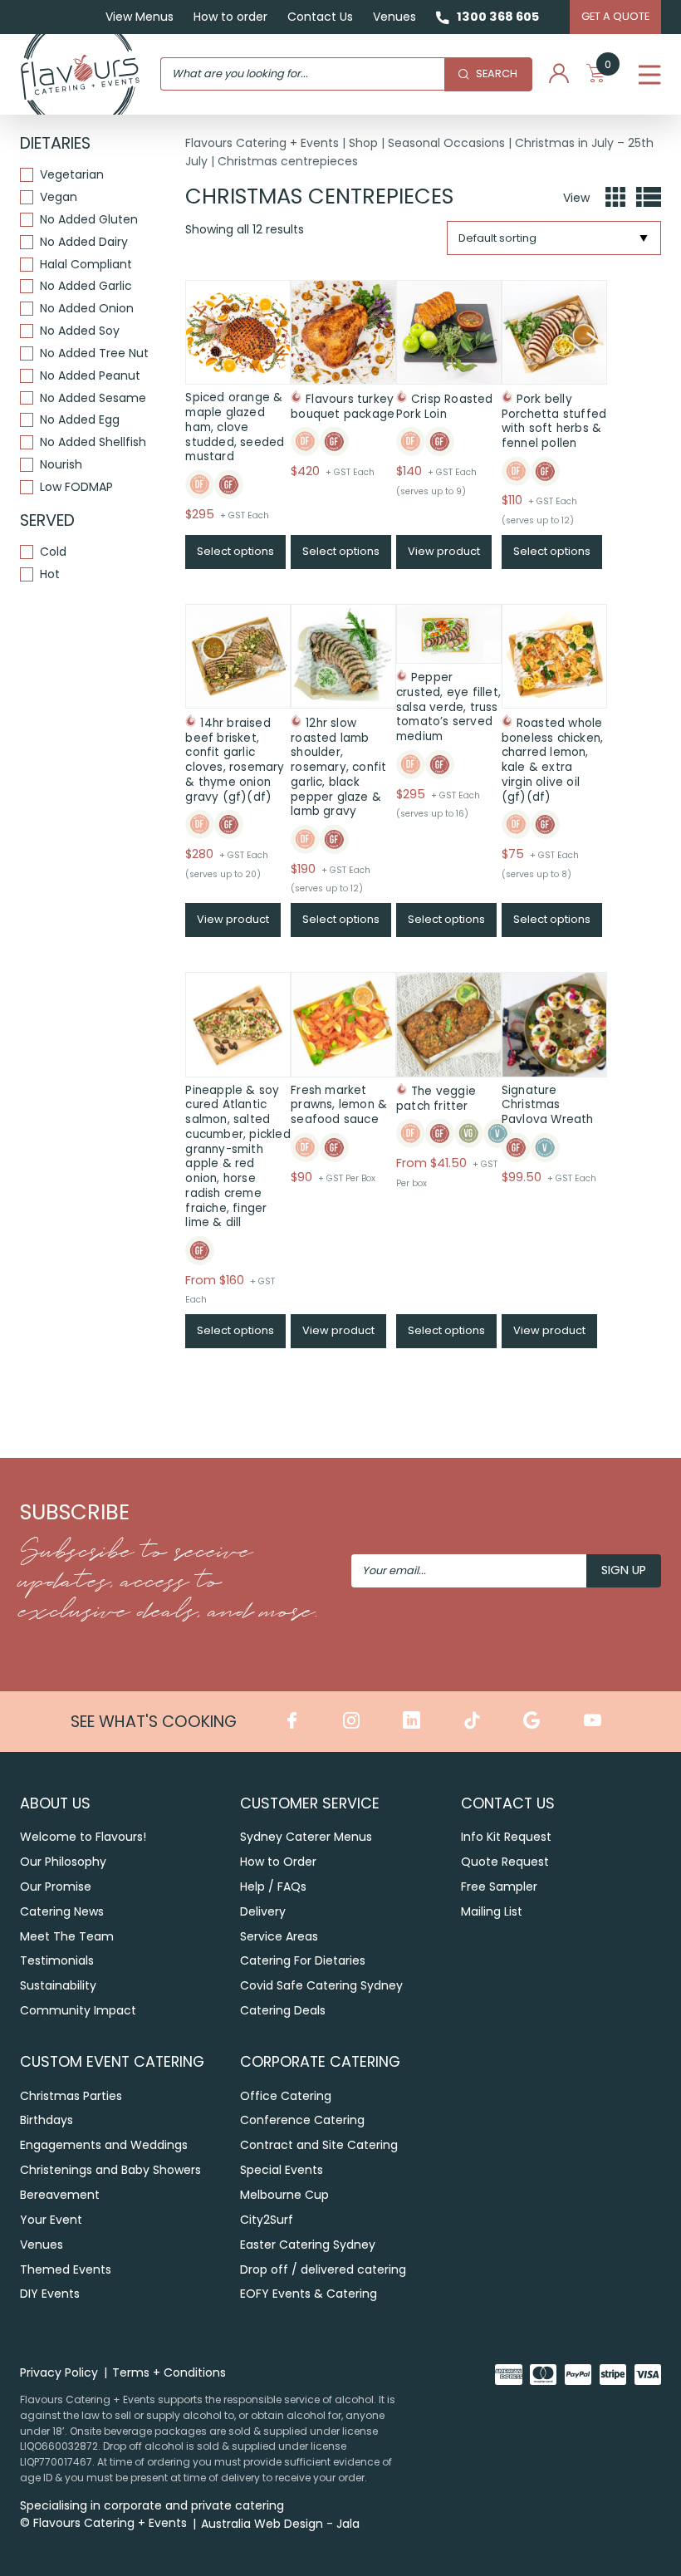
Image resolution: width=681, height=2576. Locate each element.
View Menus (140, 17)
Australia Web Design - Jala (280, 2524)
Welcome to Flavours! (83, 1837)
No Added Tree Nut (94, 353)
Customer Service (310, 1803)
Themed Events (66, 2269)
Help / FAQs (273, 1887)
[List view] (649, 198)
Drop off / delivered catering (323, 2269)
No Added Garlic (86, 286)
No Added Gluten (89, 220)
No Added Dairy (84, 242)
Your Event (51, 2220)
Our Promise (56, 1887)
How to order (230, 17)
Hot (50, 574)
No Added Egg (80, 420)
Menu (650, 74)
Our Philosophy (63, 1862)
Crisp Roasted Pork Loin (445, 407)
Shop (363, 143)
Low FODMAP (76, 487)
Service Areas (279, 1936)
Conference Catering (302, 2120)
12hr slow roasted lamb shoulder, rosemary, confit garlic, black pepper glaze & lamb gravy (338, 768)
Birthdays (47, 2120)
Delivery (263, 1911)
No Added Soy (80, 331)
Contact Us (320, 17)
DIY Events (50, 2294)
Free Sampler (499, 1887)
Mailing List (492, 1911)
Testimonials (57, 1960)
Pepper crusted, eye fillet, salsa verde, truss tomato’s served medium (448, 707)
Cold (53, 552)
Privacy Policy (59, 2372)
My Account (559, 74)
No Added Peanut (90, 376)
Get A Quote (615, 16)
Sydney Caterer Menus (306, 1837)
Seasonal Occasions (446, 143)
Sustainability (58, 1985)
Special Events (282, 2170)
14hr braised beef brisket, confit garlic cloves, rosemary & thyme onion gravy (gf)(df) (235, 760)
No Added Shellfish (93, 442)
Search (497, 74)
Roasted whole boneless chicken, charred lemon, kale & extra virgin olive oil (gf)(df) (552, 760)
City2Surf (267, 2220)
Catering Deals (283, 2010)
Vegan (59, 197)
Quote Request (505, 1862)
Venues (394, 17)
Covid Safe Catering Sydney (321, 1985)
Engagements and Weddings (104, 2145)
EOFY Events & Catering (309, 2294)
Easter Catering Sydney (308, 2245)
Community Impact (78, 2010)
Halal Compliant (86, 265)
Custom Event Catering (112, 2061)
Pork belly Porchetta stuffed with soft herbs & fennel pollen (554, 421)
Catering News (62, 1911)
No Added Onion (87, 309)
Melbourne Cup (284, 2195)
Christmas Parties (71, 2096)
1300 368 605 (498, 17)
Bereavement (60, 2195)
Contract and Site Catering (319, 2145)
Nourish (61, 465)
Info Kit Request (506, 1837)
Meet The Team (67, 1936)
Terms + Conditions (169, 2372)
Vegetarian (72, 175)
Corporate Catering (320, 2061)
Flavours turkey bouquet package (343, 407)
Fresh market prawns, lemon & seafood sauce (339, 1105)
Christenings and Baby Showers (110, 2170)
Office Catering (286, 2096)
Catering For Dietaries (303, 1960)
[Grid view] (615, 198)
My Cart (608, 68)
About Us (55, 1803)
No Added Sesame (93, 398)
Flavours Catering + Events (262, 143)
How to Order (278, 1862)
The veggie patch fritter (436, 1099)
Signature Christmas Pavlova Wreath (548, 1105)
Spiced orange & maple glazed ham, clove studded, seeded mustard (235, 427)
